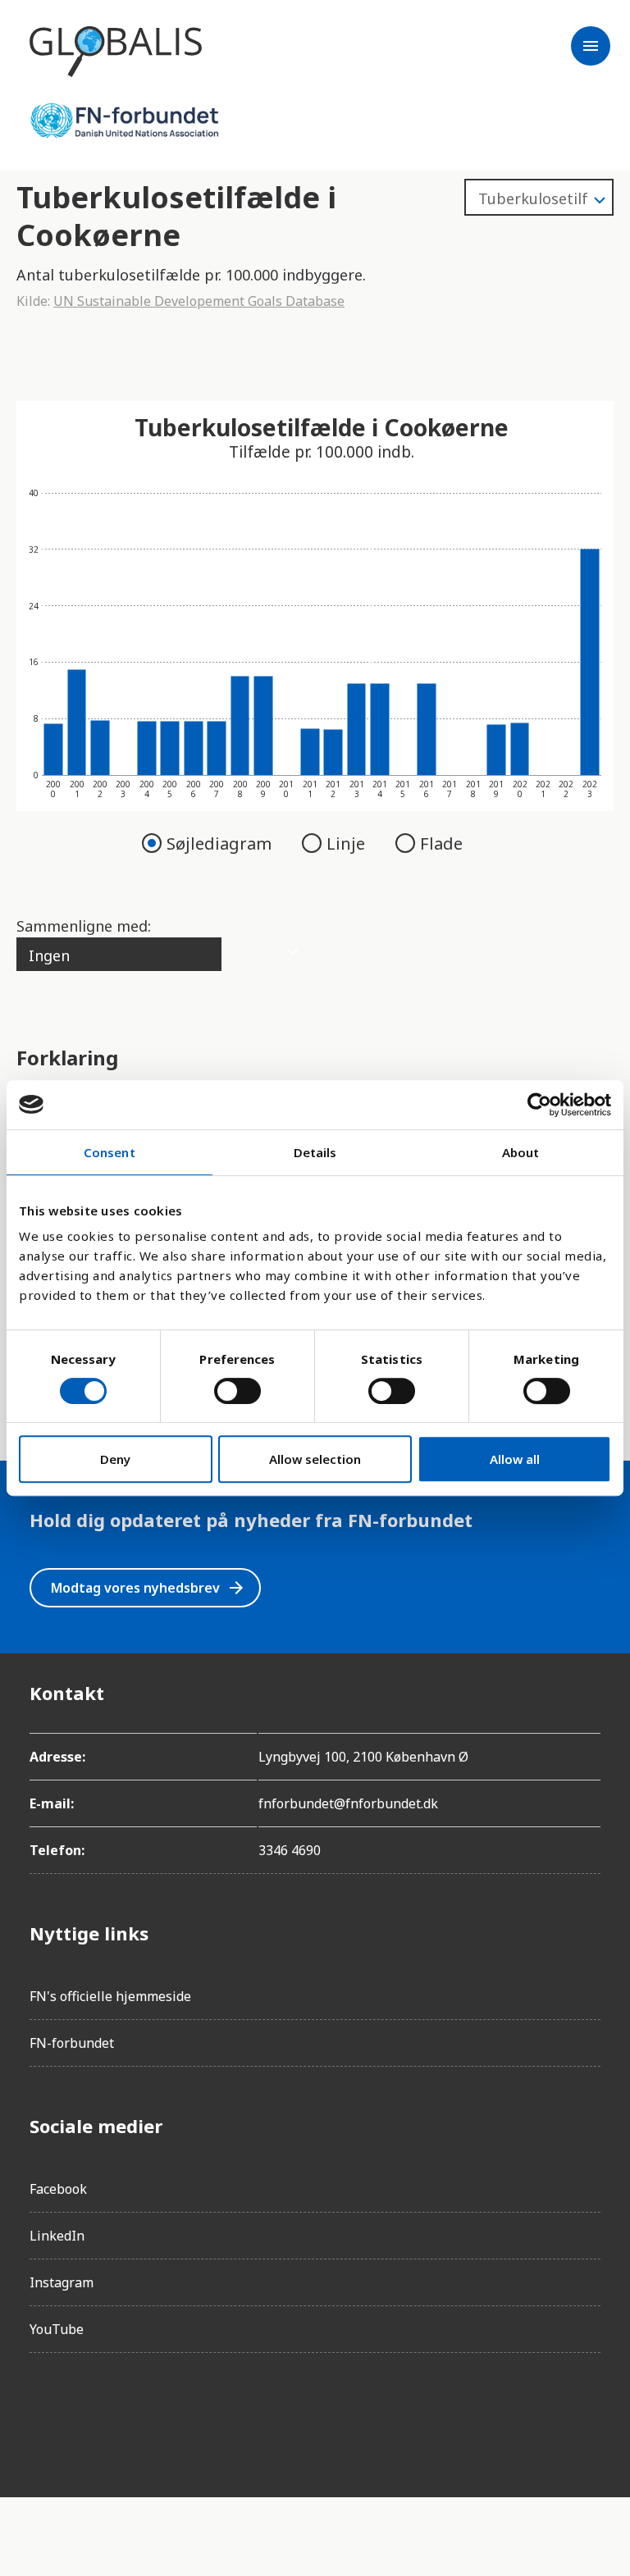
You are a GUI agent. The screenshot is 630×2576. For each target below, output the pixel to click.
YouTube (57, 2329)
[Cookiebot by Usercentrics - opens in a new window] (539, 1105)
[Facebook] (43, 2412)
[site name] (116, 52)
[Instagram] (89, 2412)
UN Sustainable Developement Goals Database (199, 301)
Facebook (58, 2189)
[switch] (237, 1391)
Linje (348, 843)
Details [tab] (315, 1152)
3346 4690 (290, 1850)
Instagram (62, 2282)
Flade (441, 843)
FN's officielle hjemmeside (110, 1996)
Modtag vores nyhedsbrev (148, 1588)
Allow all (515, 1459)
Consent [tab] (110, 1152)
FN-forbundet (72, 2043)
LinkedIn (57, 2236)
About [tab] (521, 1152)
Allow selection (315, 1459)
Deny (115, 1459)
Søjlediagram (221, 843)
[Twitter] (135, 2412)
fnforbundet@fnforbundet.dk (348, 1803)
